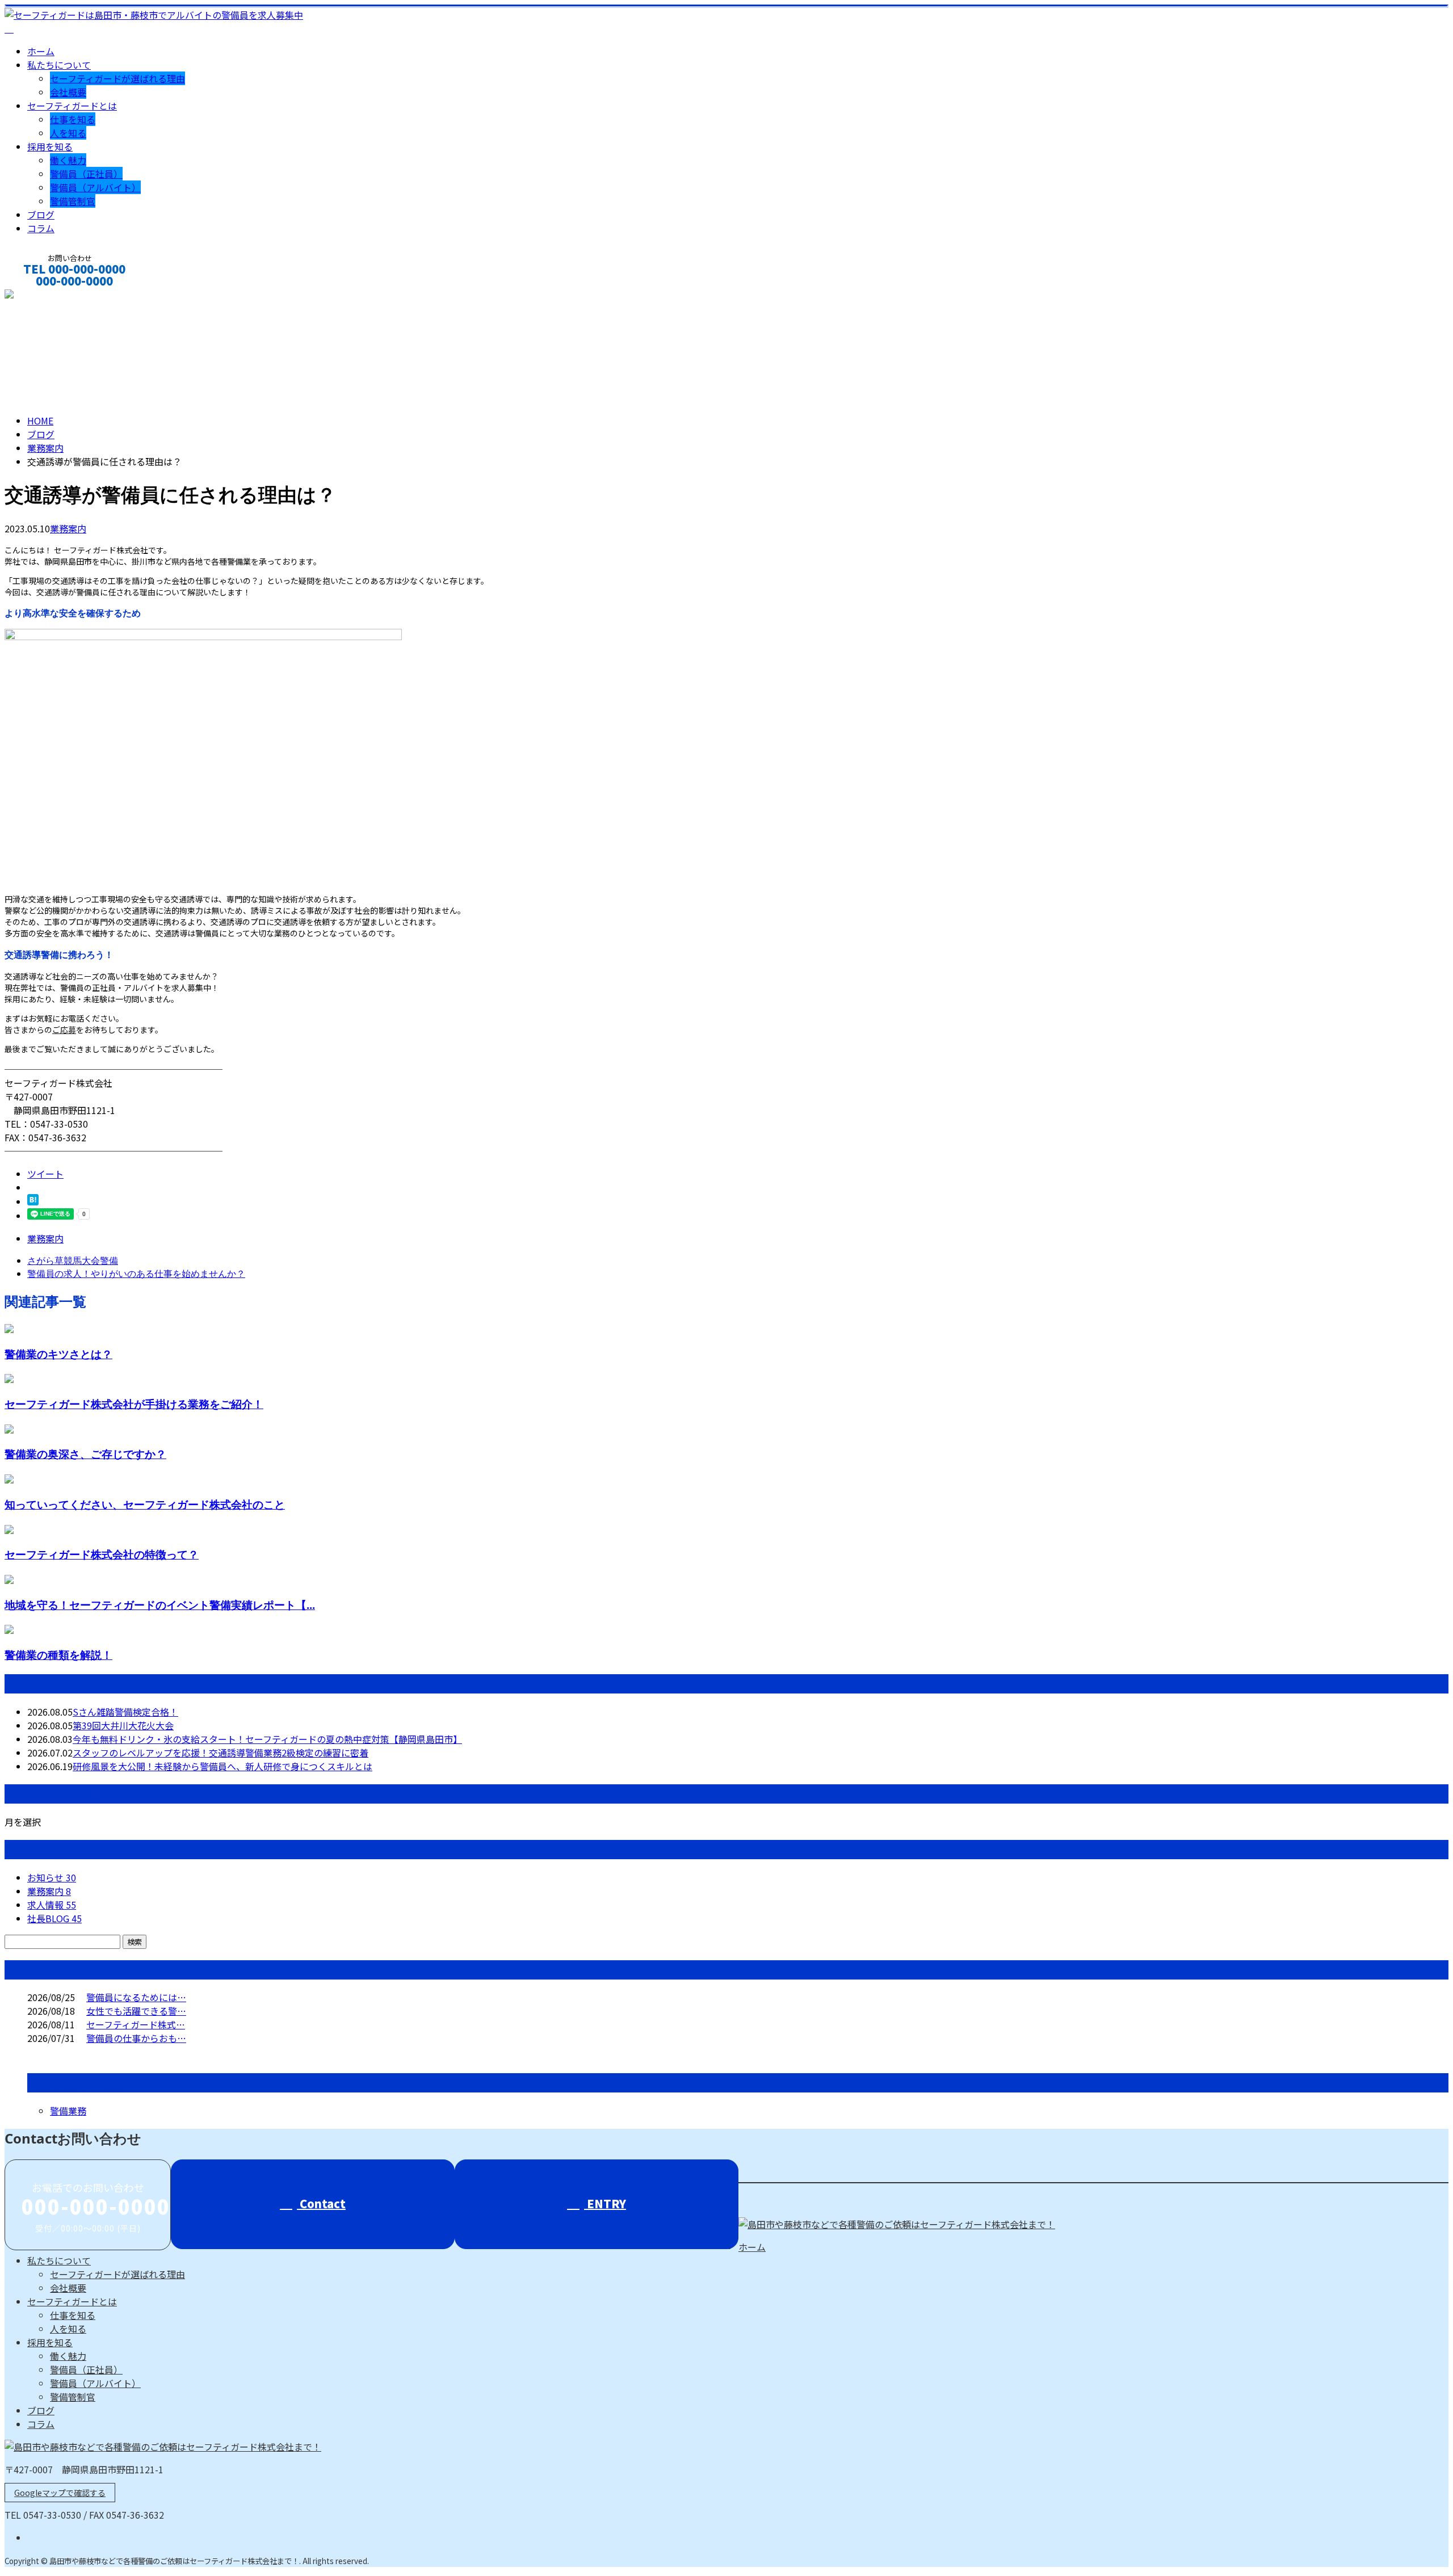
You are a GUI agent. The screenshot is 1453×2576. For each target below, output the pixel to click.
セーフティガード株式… (136, 2024)
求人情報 (52, 1905)
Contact (321, 2203)
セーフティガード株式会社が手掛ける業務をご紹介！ (134, 1404)
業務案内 (68, 528)
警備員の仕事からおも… (136, 2038)
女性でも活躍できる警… (136, 2011)
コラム (41, 228)
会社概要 (68, 92)
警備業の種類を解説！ (58, 1655)
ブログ (41, 215)
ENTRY (605, 2203)
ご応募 (64, 1029)
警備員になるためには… (136, 1997)
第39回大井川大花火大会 (123, 1725)
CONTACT (44, 296)
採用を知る (50, 146)
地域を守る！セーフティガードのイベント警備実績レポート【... (160, 1605)
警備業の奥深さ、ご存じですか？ (85, 1454)
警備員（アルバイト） (95, 187)
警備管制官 (73, 201)
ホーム (41, 51)
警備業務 (68, 2111)
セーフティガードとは (72, 106)
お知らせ (52, 1877)
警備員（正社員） (86, 174)
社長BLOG (54, 1918)
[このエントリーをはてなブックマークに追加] (33, 1201)
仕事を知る (73, 119)
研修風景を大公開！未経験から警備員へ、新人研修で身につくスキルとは (222, 1766)
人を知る (68, 133)
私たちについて (59, 65)
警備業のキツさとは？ (58, 1354)
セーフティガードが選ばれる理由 (117, 78)
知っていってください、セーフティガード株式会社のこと (145, 1504)
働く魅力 (68, 160)
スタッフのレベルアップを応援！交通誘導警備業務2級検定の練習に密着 (221, 1753)
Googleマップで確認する (60, 2493)
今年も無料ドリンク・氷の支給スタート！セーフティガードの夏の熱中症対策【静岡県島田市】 (267, 1739)
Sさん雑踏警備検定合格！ (125, 1712)
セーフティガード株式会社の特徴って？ (102, 1554)
